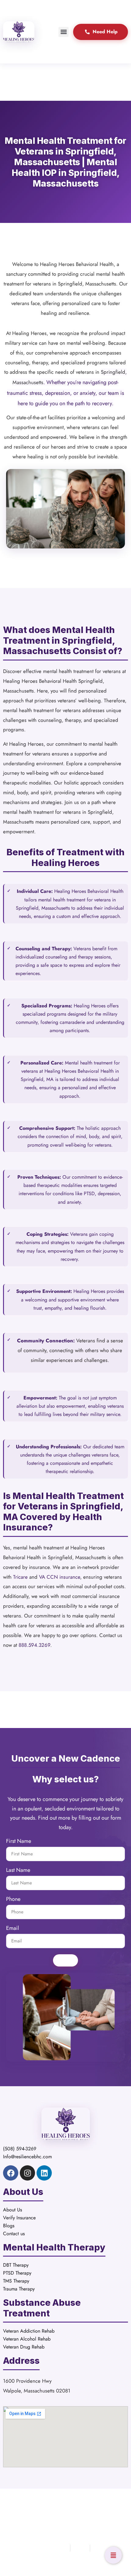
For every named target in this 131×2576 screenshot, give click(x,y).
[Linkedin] (44, 2173)
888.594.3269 (34, 1645)
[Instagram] (27, 2173)
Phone (13, 1900)
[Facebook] (11, 2173)
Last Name (18, 1871)
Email (12, 1929)
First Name (19, 1842)
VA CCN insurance (60, 1577)
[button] (64, 32)
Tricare (20, 1577)
